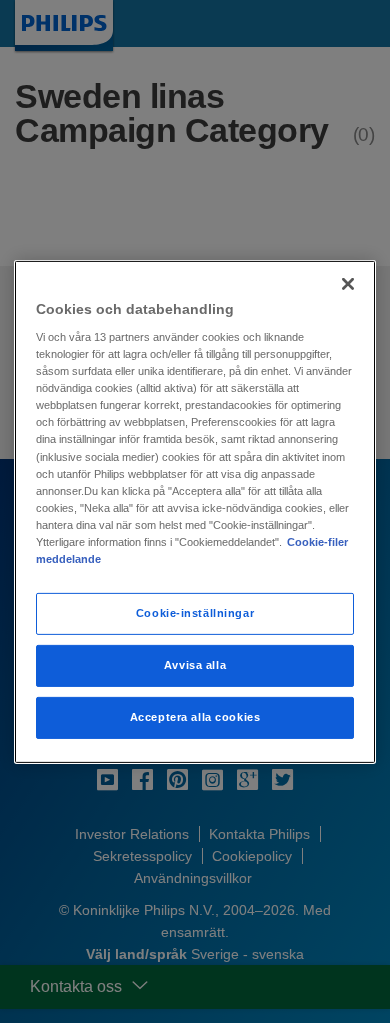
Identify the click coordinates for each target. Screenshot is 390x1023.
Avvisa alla (195, 665)
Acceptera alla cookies (195, 717)
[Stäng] (348, 283)
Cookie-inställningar (195, 613)
